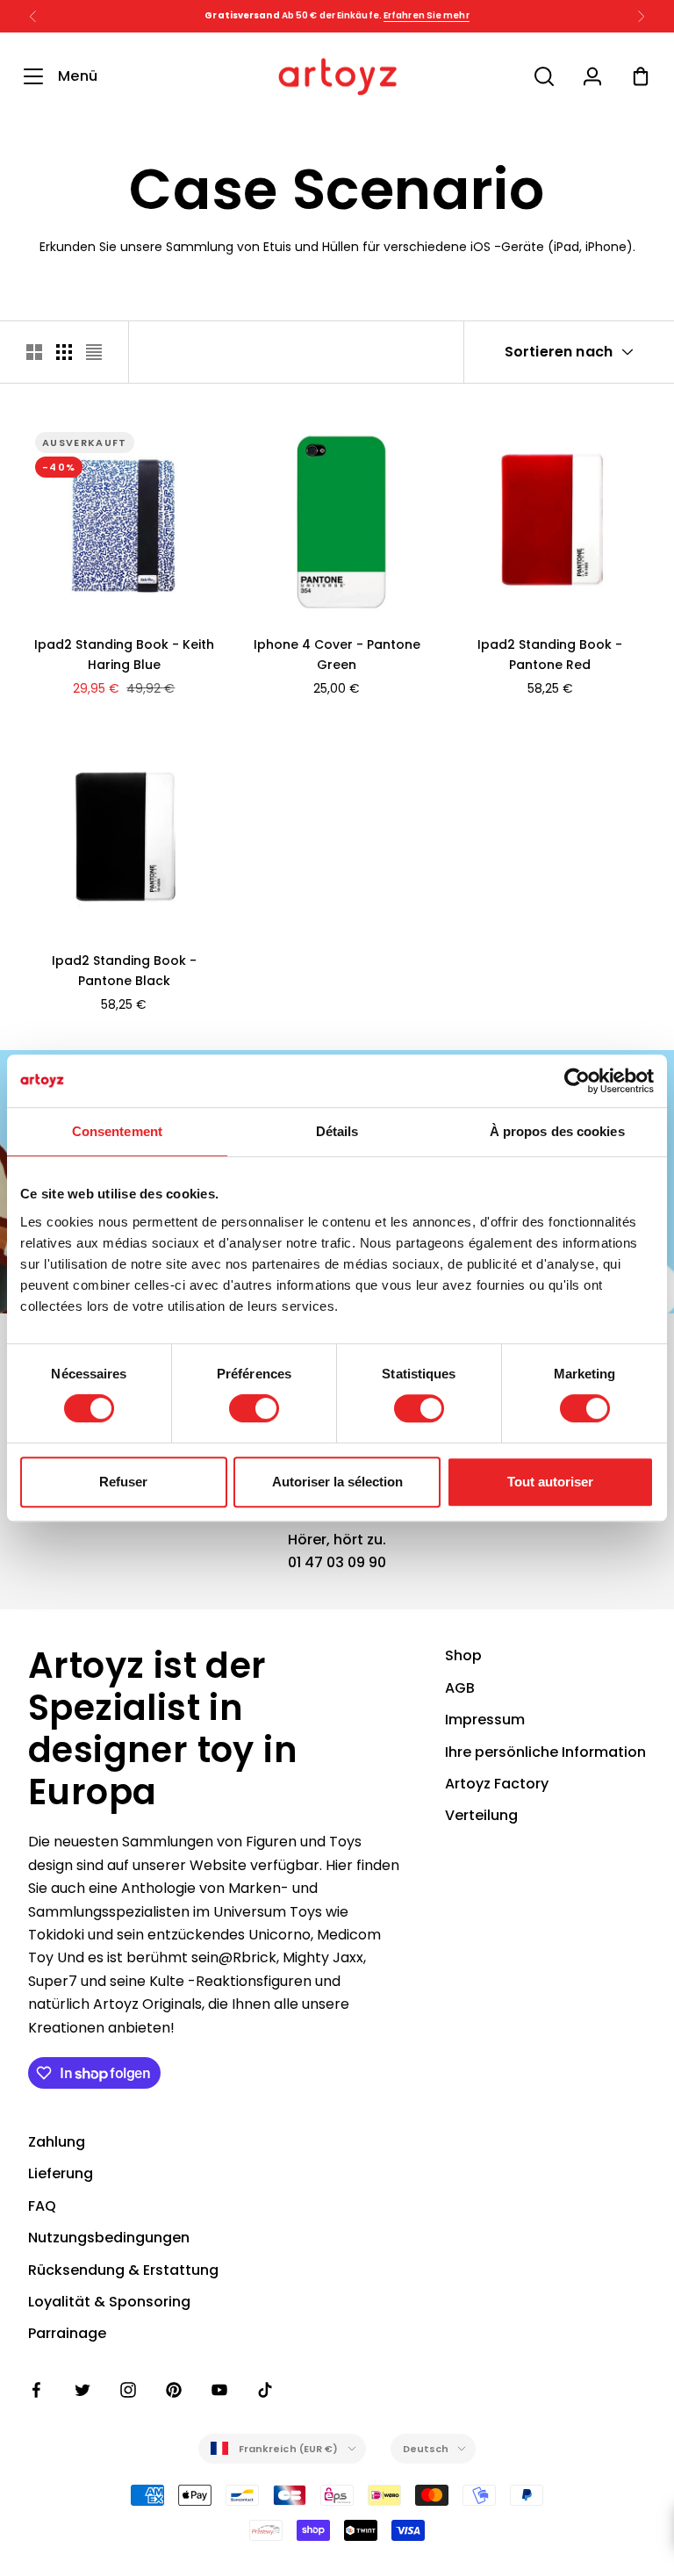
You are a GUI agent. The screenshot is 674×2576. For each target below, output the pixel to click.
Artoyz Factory (497, 1784)
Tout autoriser (550, 1482)
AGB (460, 1688)
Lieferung (61, 2173)
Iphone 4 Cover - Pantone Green (337, 655)
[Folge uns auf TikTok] (265, 2390)
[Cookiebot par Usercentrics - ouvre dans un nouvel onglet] (577, 1081)
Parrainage (67, 2333)
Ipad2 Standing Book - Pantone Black (124, 971)
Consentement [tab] (117, 1131)
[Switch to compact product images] (94, 352)
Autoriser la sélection (337, 1482)
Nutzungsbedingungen (109, 2238)
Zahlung (57, 2142)
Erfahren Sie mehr (427, 15)
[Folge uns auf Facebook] (37, 2390)
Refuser (123, 1482)
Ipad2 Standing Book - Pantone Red (550, 655)
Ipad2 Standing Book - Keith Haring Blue (124, 655)
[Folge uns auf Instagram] (128, 2390)
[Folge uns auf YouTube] (219, 2390)
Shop (463, 1655)
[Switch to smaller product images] (64, 352)
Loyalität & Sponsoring (109, 2302)
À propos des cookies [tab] (557, 1131)
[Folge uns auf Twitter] (82, 2390)
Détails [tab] (337, 1131)
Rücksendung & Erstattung (123, 2270)
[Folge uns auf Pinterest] (174, 2390)
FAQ (42, 2206)
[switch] (254, 1408)
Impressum (485, 1720)
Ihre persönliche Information (545, 1752)
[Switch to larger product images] (34, 352)
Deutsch (426, 2449)
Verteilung (481, 1815)
